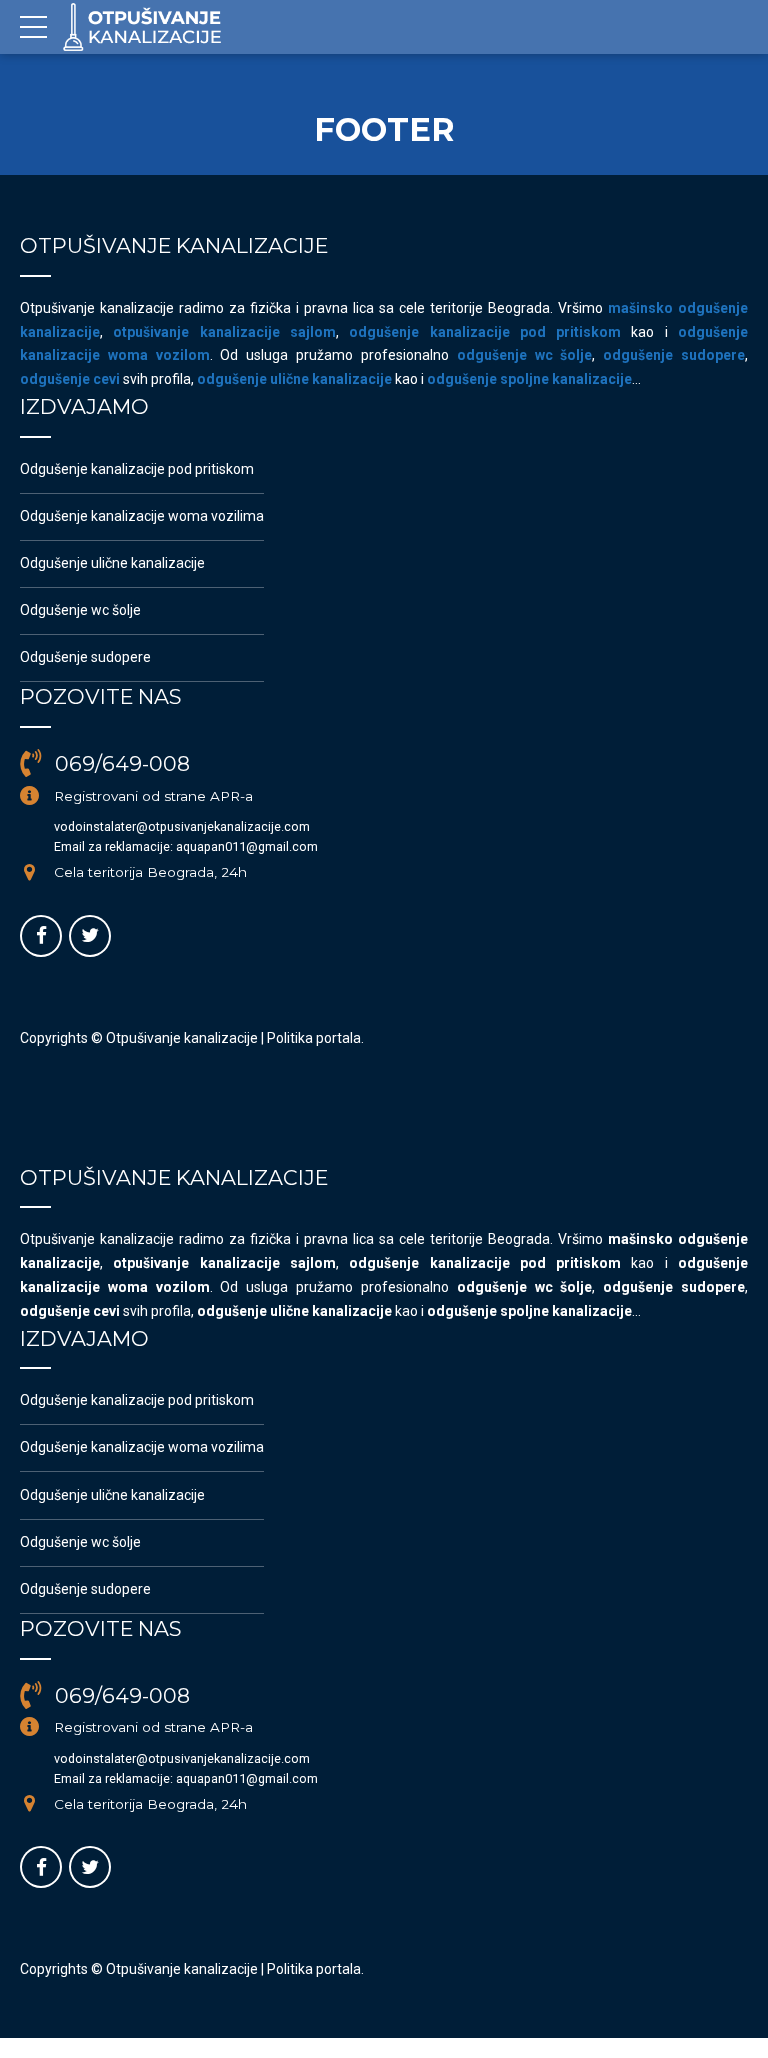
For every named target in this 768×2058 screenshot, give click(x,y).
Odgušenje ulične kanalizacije (112, 563)
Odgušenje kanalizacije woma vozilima (142, 516)
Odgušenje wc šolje (80, 610)
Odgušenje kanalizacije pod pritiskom (137, 469)
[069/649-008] (30, 763)
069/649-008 (122, 763)
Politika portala (314, 1038)
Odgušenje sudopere (85, 657)
